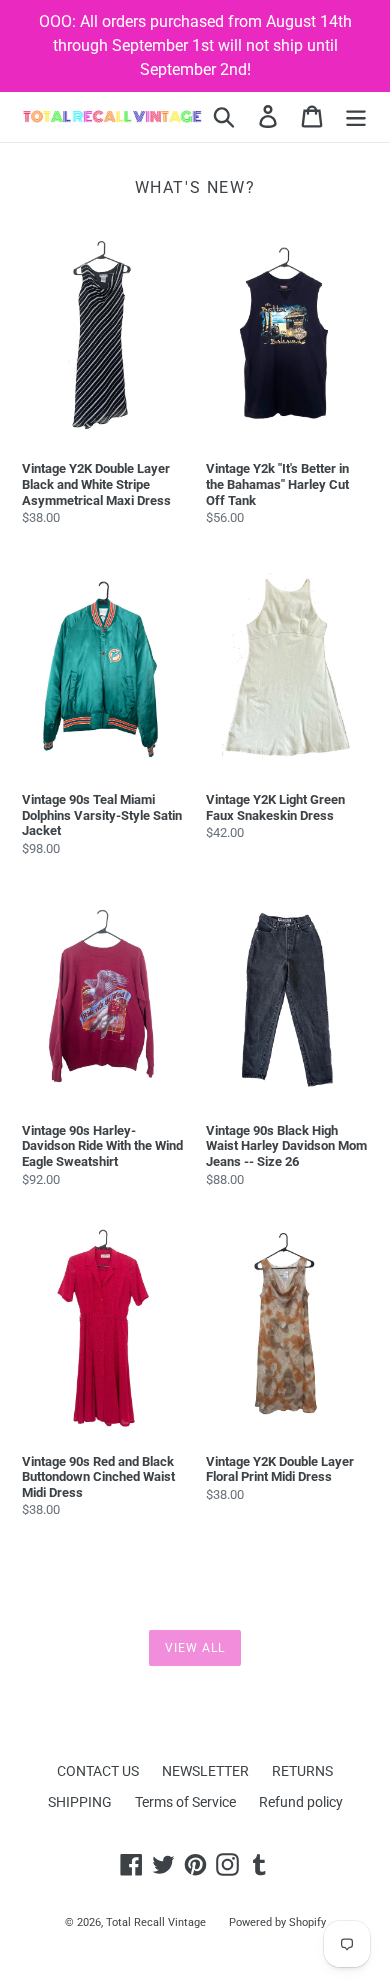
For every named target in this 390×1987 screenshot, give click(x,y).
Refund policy (301, 1802)
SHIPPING (80, 1802)
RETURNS (302, 1771)
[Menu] (356, 116)
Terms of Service (185, 1802)
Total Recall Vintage (156, 1922)
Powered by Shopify (277, 1922)
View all (195, 1648)
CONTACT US (98, 1771)
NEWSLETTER (205, 1771)
